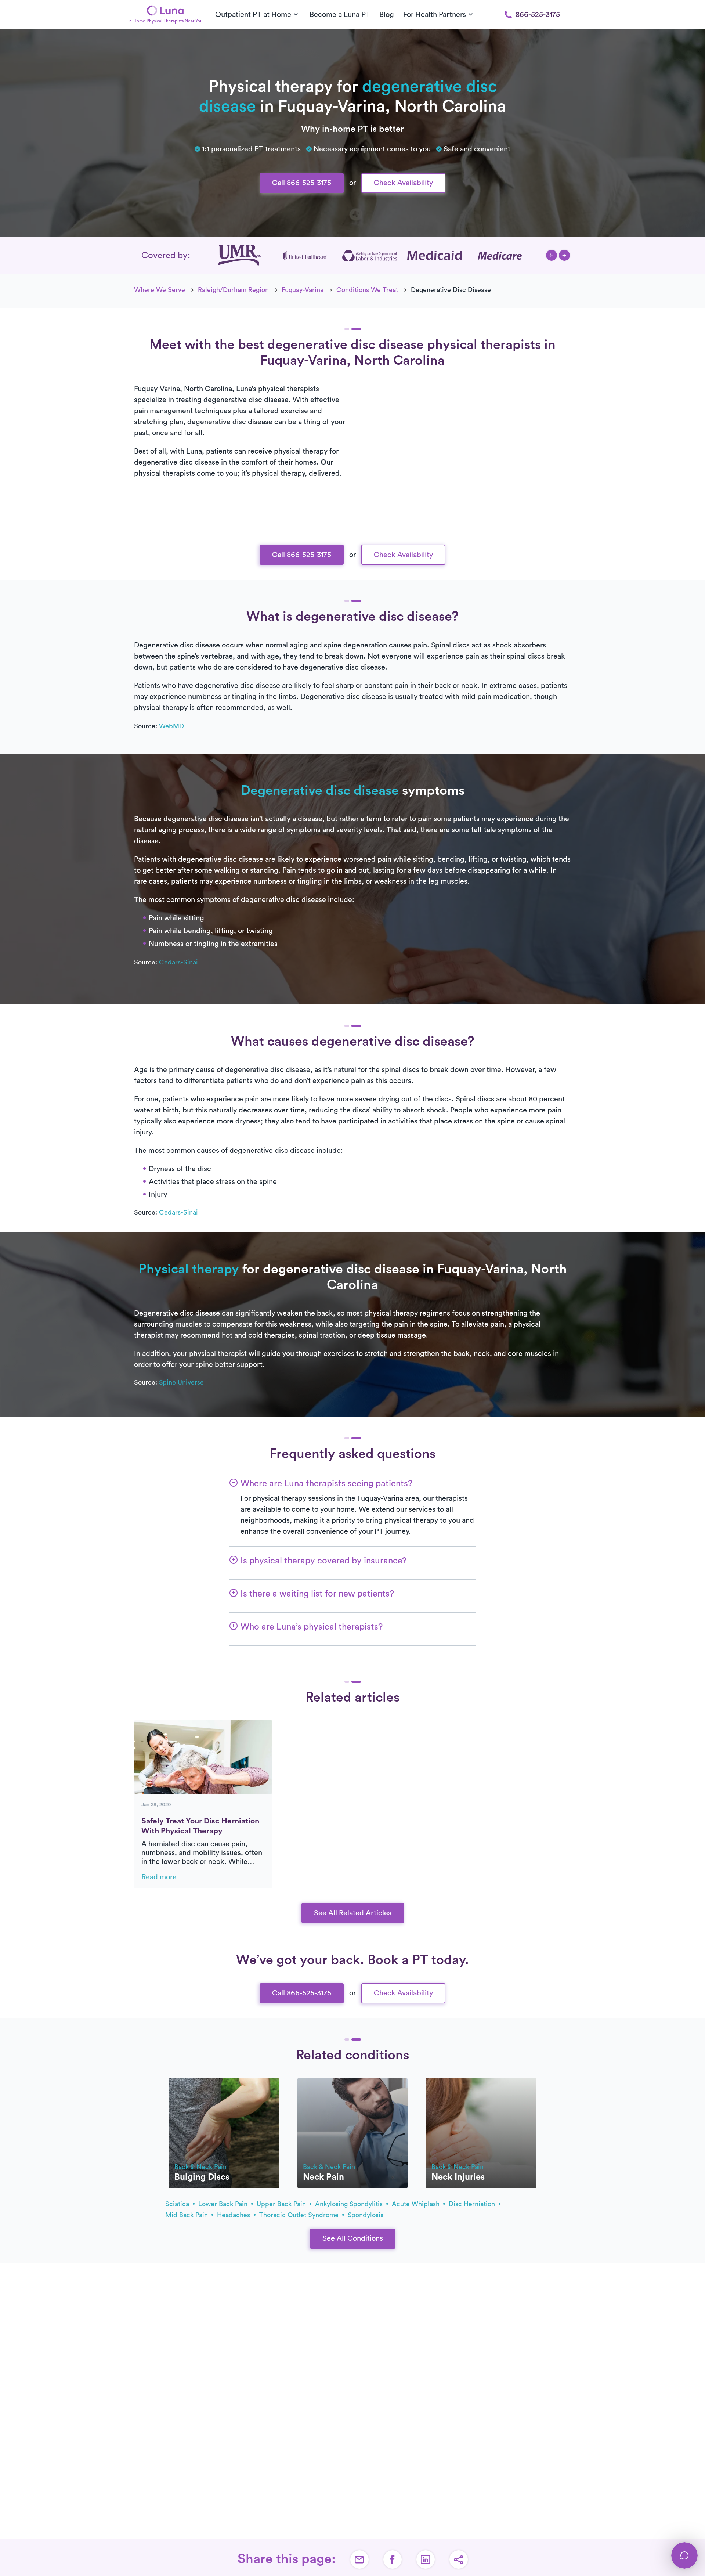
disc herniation (473, 2204)
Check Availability (403, 183)
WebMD (171, 726)
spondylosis (366, 2215)
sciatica (178, 2204)
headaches (234, 2215)
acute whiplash (417, 2204)
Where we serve (160, 290)
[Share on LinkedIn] (426, 2559)
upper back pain (282, 2204)
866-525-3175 (538, 15)
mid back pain (187, 2215)
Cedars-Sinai (178, 962)
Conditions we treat (367, 290)
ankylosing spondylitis (350, 2204)
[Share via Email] (359, 2559)
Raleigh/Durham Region (233, 290)
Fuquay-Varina (303, 290)
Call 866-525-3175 (302, 183)
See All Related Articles (353, 1913)
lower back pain (224, 2204)
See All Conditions (353, 2238)
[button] (552, 255)
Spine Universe (181, 1382)
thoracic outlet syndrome (300, 2215)
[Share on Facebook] (393, 2559)
